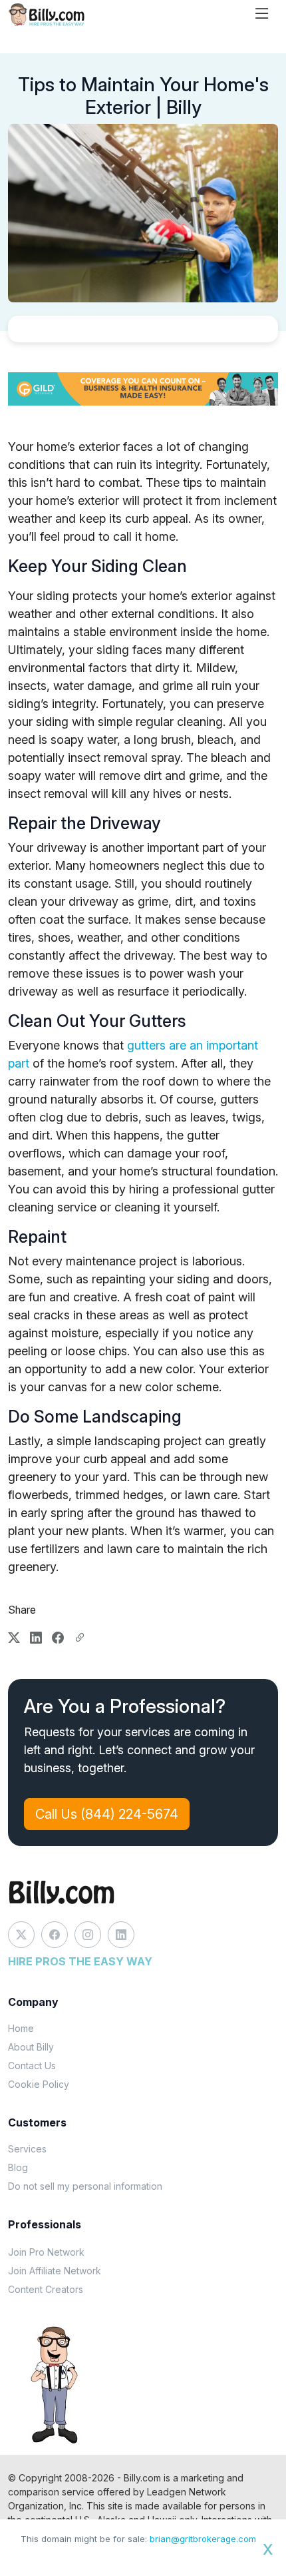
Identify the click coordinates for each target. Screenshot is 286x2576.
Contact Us (32, 2066)
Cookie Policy (39, 2084)
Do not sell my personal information (85, 2186)
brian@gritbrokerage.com (203, 2539)
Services (27, 2149)
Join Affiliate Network (55, 2271)
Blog (18, 2167)
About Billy (31, 2047)
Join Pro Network (46, 2252)
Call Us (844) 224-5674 (107, 1814)
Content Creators (46, 2289)
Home (21, 2028)
